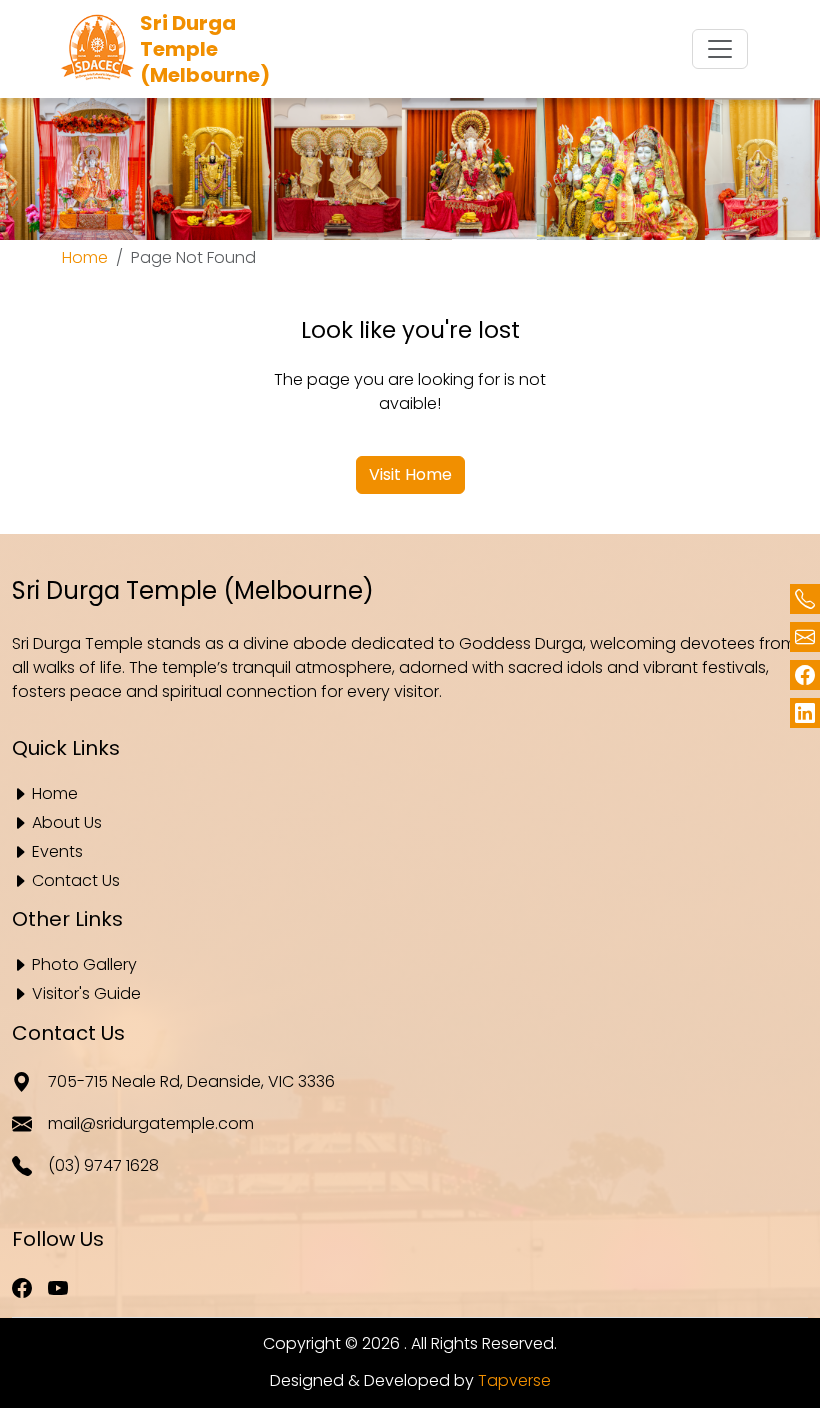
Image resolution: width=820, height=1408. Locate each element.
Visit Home (410, 474)
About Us (67, 823)
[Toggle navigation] (720, 49)
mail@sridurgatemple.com (151, 1123)
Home (85, 257)
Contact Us (76, 881)
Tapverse (514, 1380)
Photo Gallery (84, 965)
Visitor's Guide (86, 994)
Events (57, 852)
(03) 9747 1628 (103, 1165)
